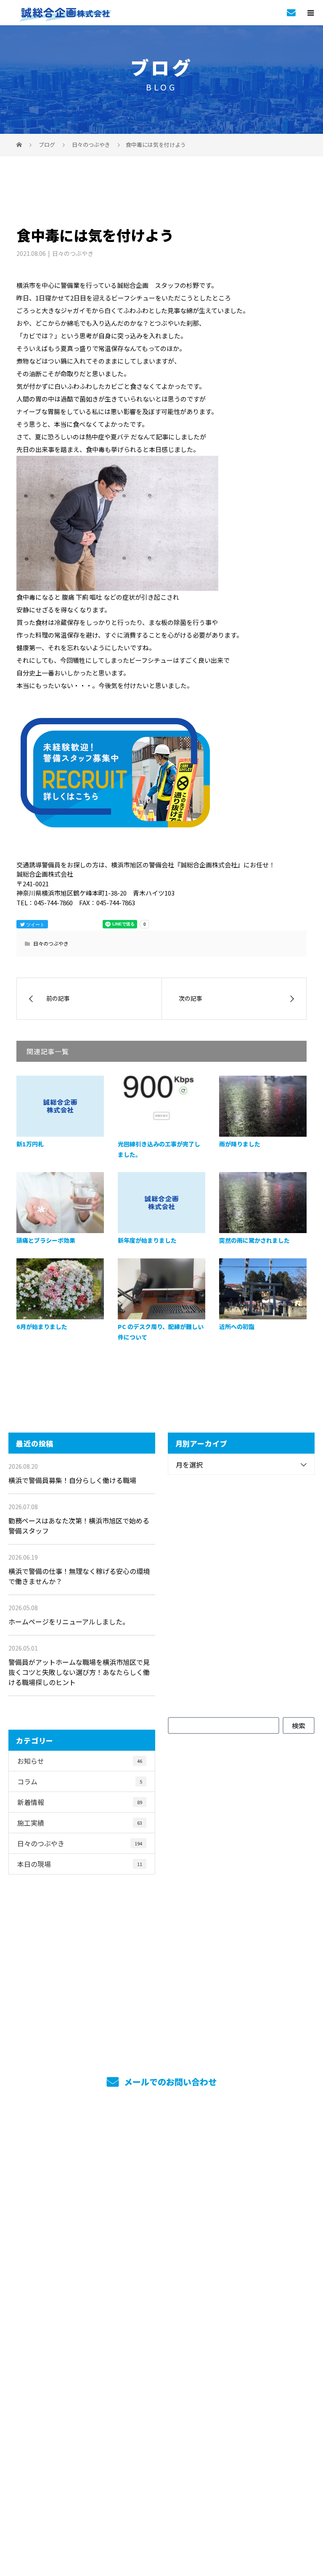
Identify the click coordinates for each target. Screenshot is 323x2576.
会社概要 (162, 2333)
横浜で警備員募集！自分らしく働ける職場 (72, 1480)
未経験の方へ (161, 2286)
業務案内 (162, 2171)
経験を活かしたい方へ (162, 2310)
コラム (80, 1781)
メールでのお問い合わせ (169, 2082)
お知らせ (80, 1761)
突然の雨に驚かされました (254, 1240)
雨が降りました (240, 1144)
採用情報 (162, 2217)
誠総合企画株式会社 (161, 2414)
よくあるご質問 (162, 2356)
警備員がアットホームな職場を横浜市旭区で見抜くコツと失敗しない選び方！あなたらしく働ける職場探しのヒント (79, 1672)
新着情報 (80, 1802)
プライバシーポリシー (162, 2515)
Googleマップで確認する (162, 2461)
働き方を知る (161, 2240)
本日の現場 (80, 1864)
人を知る (162, 2263)
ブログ (161, 2379)
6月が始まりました (42, 1327)
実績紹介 (162, 2194)
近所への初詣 (237, 1327)
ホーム (161, 2148)
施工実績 (80, 1823)
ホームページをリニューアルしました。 (69, 1622)
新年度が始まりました (147, 1240)
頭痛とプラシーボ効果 (46, 1240)
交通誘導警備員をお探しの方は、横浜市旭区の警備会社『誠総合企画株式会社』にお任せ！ (161, 2499)
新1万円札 (30, 1144)
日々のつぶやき (73, 253)
